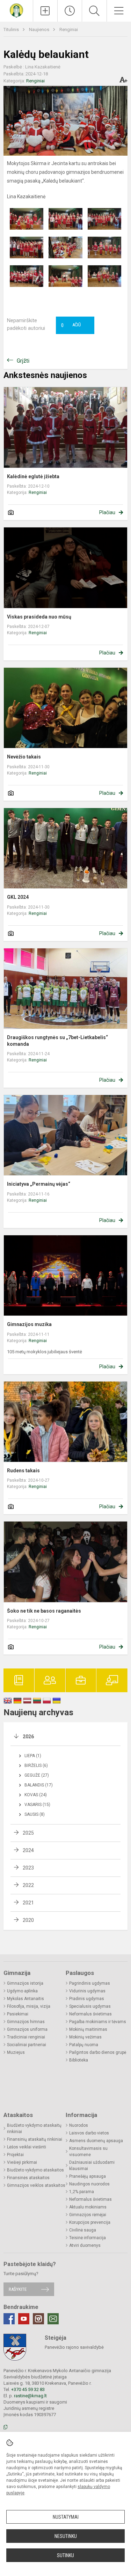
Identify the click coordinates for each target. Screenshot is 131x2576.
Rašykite (18, 2289)
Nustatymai (66, 2517)
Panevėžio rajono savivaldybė (74, 2347)
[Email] (53, 2319)
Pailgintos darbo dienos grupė (98, 2052)
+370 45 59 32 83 (28, 2389)
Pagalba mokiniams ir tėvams (98, 2022)
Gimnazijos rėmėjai (88, 2215)
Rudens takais (23, 1471)
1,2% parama (82, 2192)
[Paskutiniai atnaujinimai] (70, 11)
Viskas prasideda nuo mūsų (39, 617)
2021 (28, 1903)
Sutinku (65, 2555)
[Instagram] (38, 2319)
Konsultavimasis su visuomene (88, 2152)
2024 (28, 1850)
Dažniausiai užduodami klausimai (92, 2166)
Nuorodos (79, 2125)
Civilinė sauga (83, 2230)
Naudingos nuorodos (89, 2184)
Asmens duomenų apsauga (96, 2141)
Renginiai (69, 29)
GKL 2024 (18, 897)
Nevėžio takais (24, 757)
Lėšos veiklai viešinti (27, 2147)
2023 (28, 1868)
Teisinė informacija (88, 2238)
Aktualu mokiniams (88, 2207)
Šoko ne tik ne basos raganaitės (44, 1611)
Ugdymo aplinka (22, 1991)
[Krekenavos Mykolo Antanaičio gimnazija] (16, 10)
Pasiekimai (18, 2014)
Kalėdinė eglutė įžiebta (33, 476)
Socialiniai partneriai (27, 2045)
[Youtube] (24, 2319)
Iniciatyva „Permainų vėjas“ (39, 1184)
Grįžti (23, 361)
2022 (28, 1885)
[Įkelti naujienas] (45, 11)
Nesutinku (66, 2536)
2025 (28, 1833)
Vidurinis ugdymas (87, 1991)
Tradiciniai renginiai (26, 2037)
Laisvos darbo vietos (89, 2133)
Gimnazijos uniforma (27, 2029)
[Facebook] (9, 2319)
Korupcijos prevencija (90, 2222)
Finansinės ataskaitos (28, 2178)
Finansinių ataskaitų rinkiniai (35, 2139)
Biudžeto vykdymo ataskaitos (35, 2170)
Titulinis (12, 29)
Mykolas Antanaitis (26, 1999)
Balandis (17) (39, 1785)
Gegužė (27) (37, 1775)
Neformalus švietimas (90, 2014)
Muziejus (16, 2052)
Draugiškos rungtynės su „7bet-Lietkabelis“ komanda (57, 1041)
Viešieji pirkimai (22, 2162)
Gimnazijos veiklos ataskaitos (36, 2185)
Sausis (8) (35, 1814)
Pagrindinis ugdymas (90, 1983)
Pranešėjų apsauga (88, 2176)
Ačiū (71, 325)
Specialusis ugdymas (90, 2006)
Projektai (15, 2155)
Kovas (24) (36, 1795)
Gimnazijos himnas (26, 2022)
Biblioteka (79, 2060)
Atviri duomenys (85, 2245)
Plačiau (107, 512)
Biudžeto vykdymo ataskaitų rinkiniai (34, 2129)
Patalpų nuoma (84, 2045)
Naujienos (40, 29)
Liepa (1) (33, 1756)
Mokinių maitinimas (88, 2029)
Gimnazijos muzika (29, 1324)
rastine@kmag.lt (30, 2396)
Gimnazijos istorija (25, 1983)
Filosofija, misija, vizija (29, 2006)
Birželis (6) (36, 1766)
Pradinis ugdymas (87, 1999)
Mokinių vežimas (85, 2037)
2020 (28, 1920)
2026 (28, 1737)
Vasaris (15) (37, 1805)
